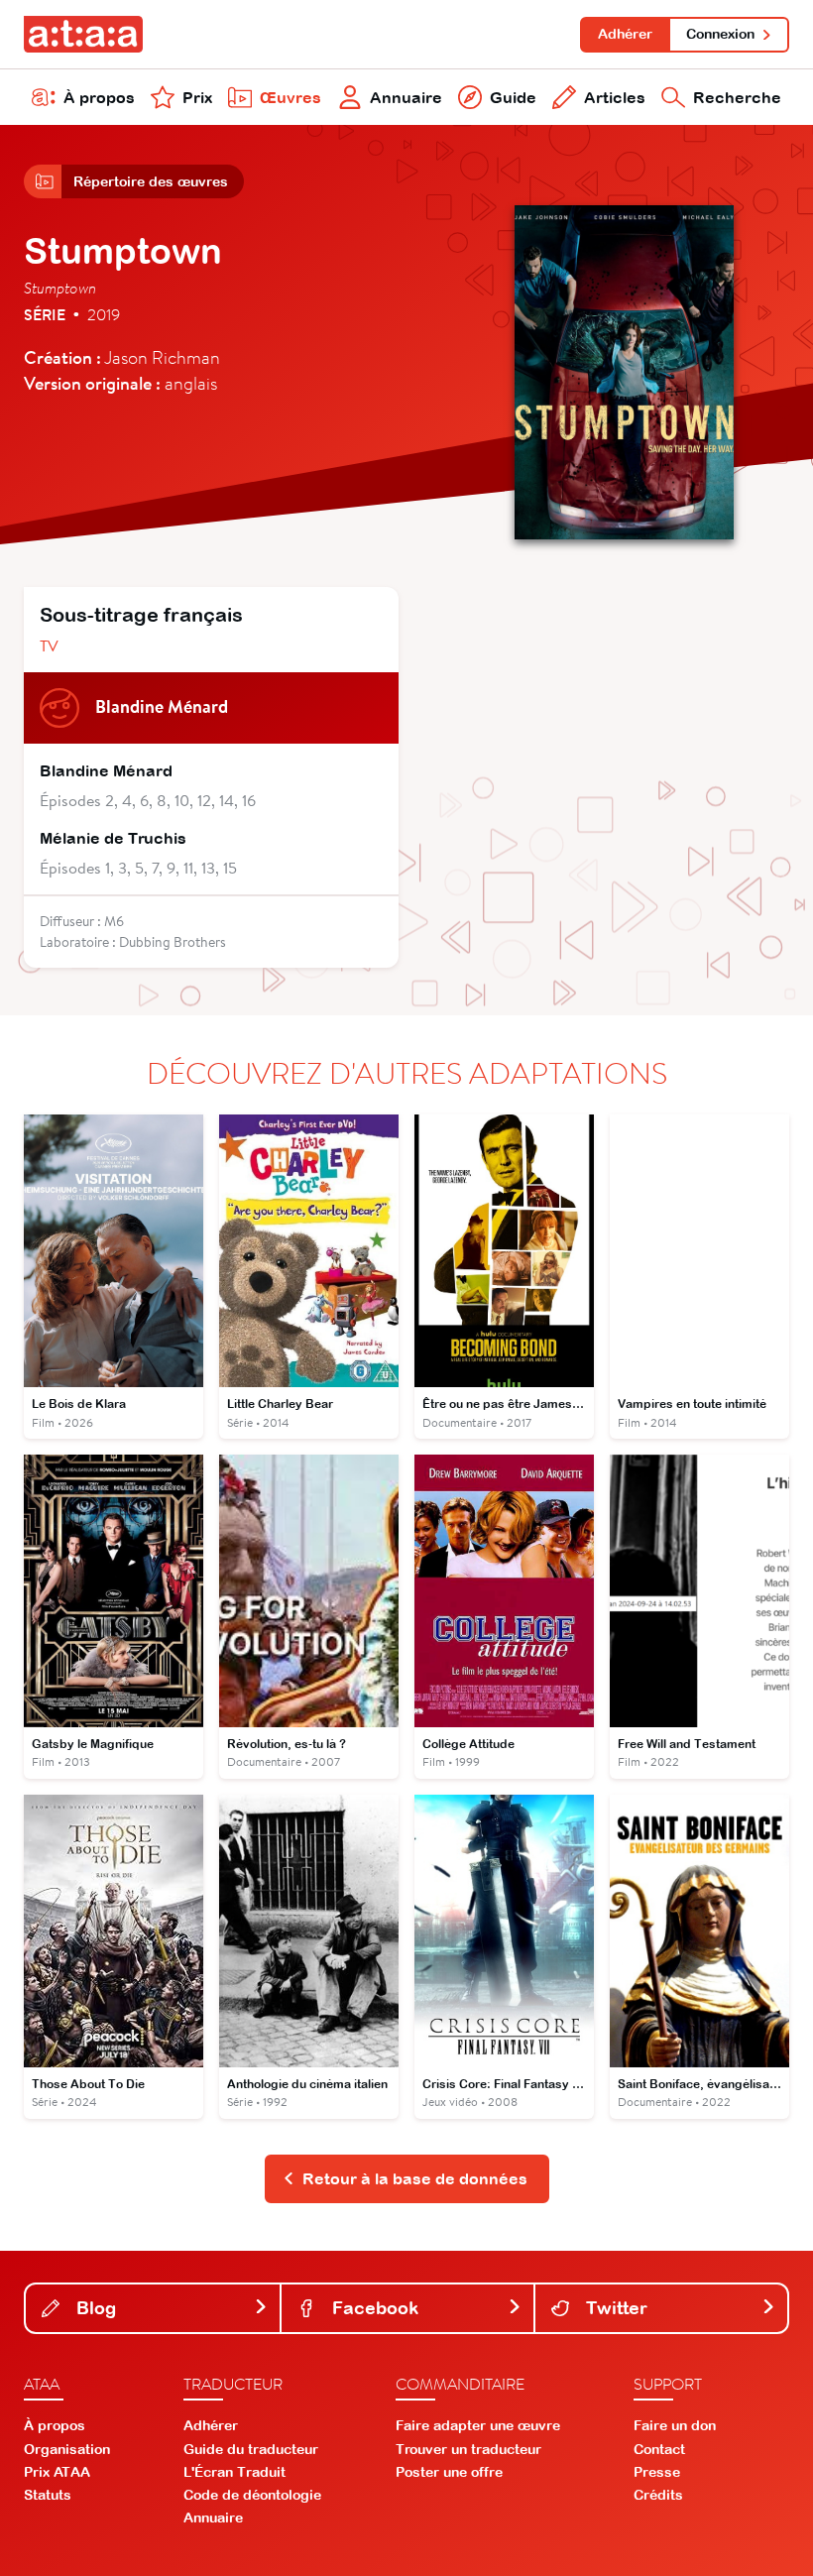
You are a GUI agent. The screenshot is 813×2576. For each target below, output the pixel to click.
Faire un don (675, 2425)
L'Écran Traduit (234, 2472)
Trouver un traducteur (468, 2449)
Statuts (48, 2495)
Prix (197, 97)
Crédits (658, 2495)
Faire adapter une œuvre (478, 2425)
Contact (659, 2449)
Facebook (373, 2308)
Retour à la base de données (415, 2178)
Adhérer (625, 34)
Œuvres (290, 97)
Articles (615, 97)
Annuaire (406, 97)
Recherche (737, 97)
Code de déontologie (252, 2495)
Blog (94, 2308)
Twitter (614, 2308)
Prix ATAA (57, 2472)
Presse (657, 2472)
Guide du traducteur (251, 2449)
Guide (513, 97)
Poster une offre (449, 2472)
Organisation (67, 2449)
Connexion (720, 34)
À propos (99, 97)
